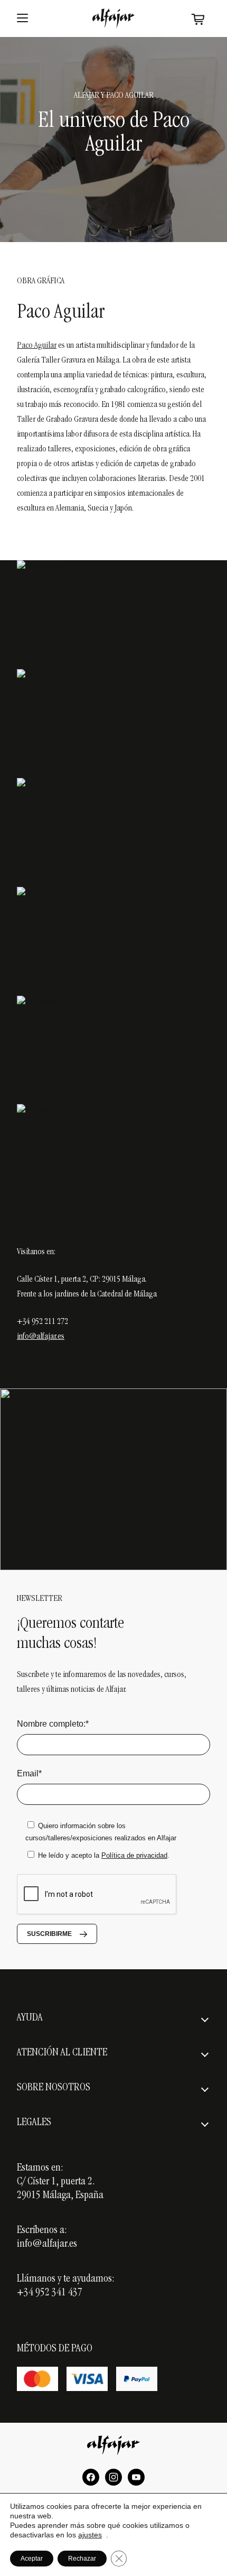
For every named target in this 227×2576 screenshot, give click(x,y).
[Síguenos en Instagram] (113, 2477)
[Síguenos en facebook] (91, 2477)
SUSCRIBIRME (49, 1934)
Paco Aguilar (37, 346)
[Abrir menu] (22, 18)
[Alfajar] (113, 18)
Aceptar (32, 2559)
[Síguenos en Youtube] (136, 2477)
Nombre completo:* (53, 1724)
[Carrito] (198, 19)
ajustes (90, 2535)
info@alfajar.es (41, 1337)
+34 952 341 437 (50, 2293)
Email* (29, 1773)
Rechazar (82, 2559)
